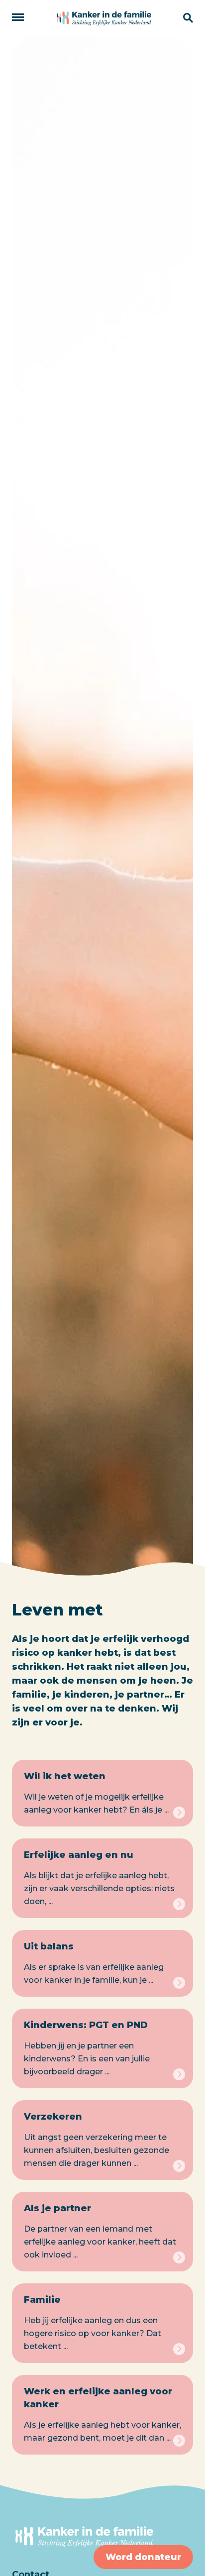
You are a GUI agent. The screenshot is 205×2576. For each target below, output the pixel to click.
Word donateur (143, 2557)
